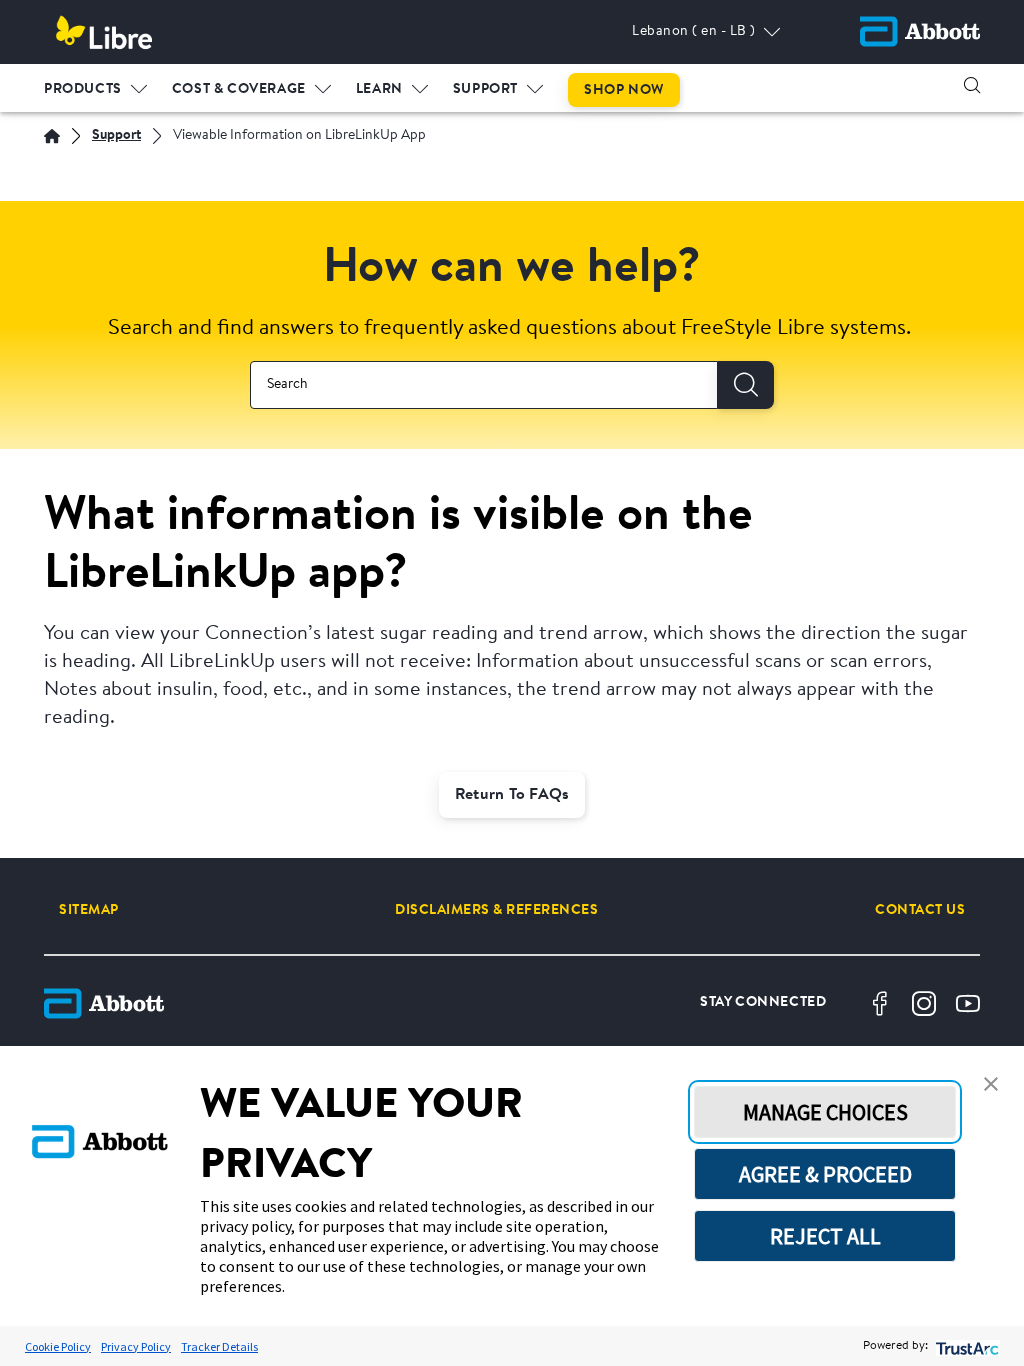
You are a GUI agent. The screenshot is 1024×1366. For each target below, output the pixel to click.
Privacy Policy (136, 1346)
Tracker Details (219, 1346)
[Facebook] (880, 1004)
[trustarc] (965, 1346)
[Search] (746, 385)
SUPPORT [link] (485, 90)
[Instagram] (924, 1004)
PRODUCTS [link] (83, 90)
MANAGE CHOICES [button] (825, 1112)
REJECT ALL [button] (825, 1236)
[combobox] (484, 385)
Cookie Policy (58, 1346)
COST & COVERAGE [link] (239, 90)
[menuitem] (96, 85)
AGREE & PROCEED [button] (825, 1174)
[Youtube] (968, 1004)
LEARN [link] (379, 90)
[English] (52, 136)
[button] (972, 85)
